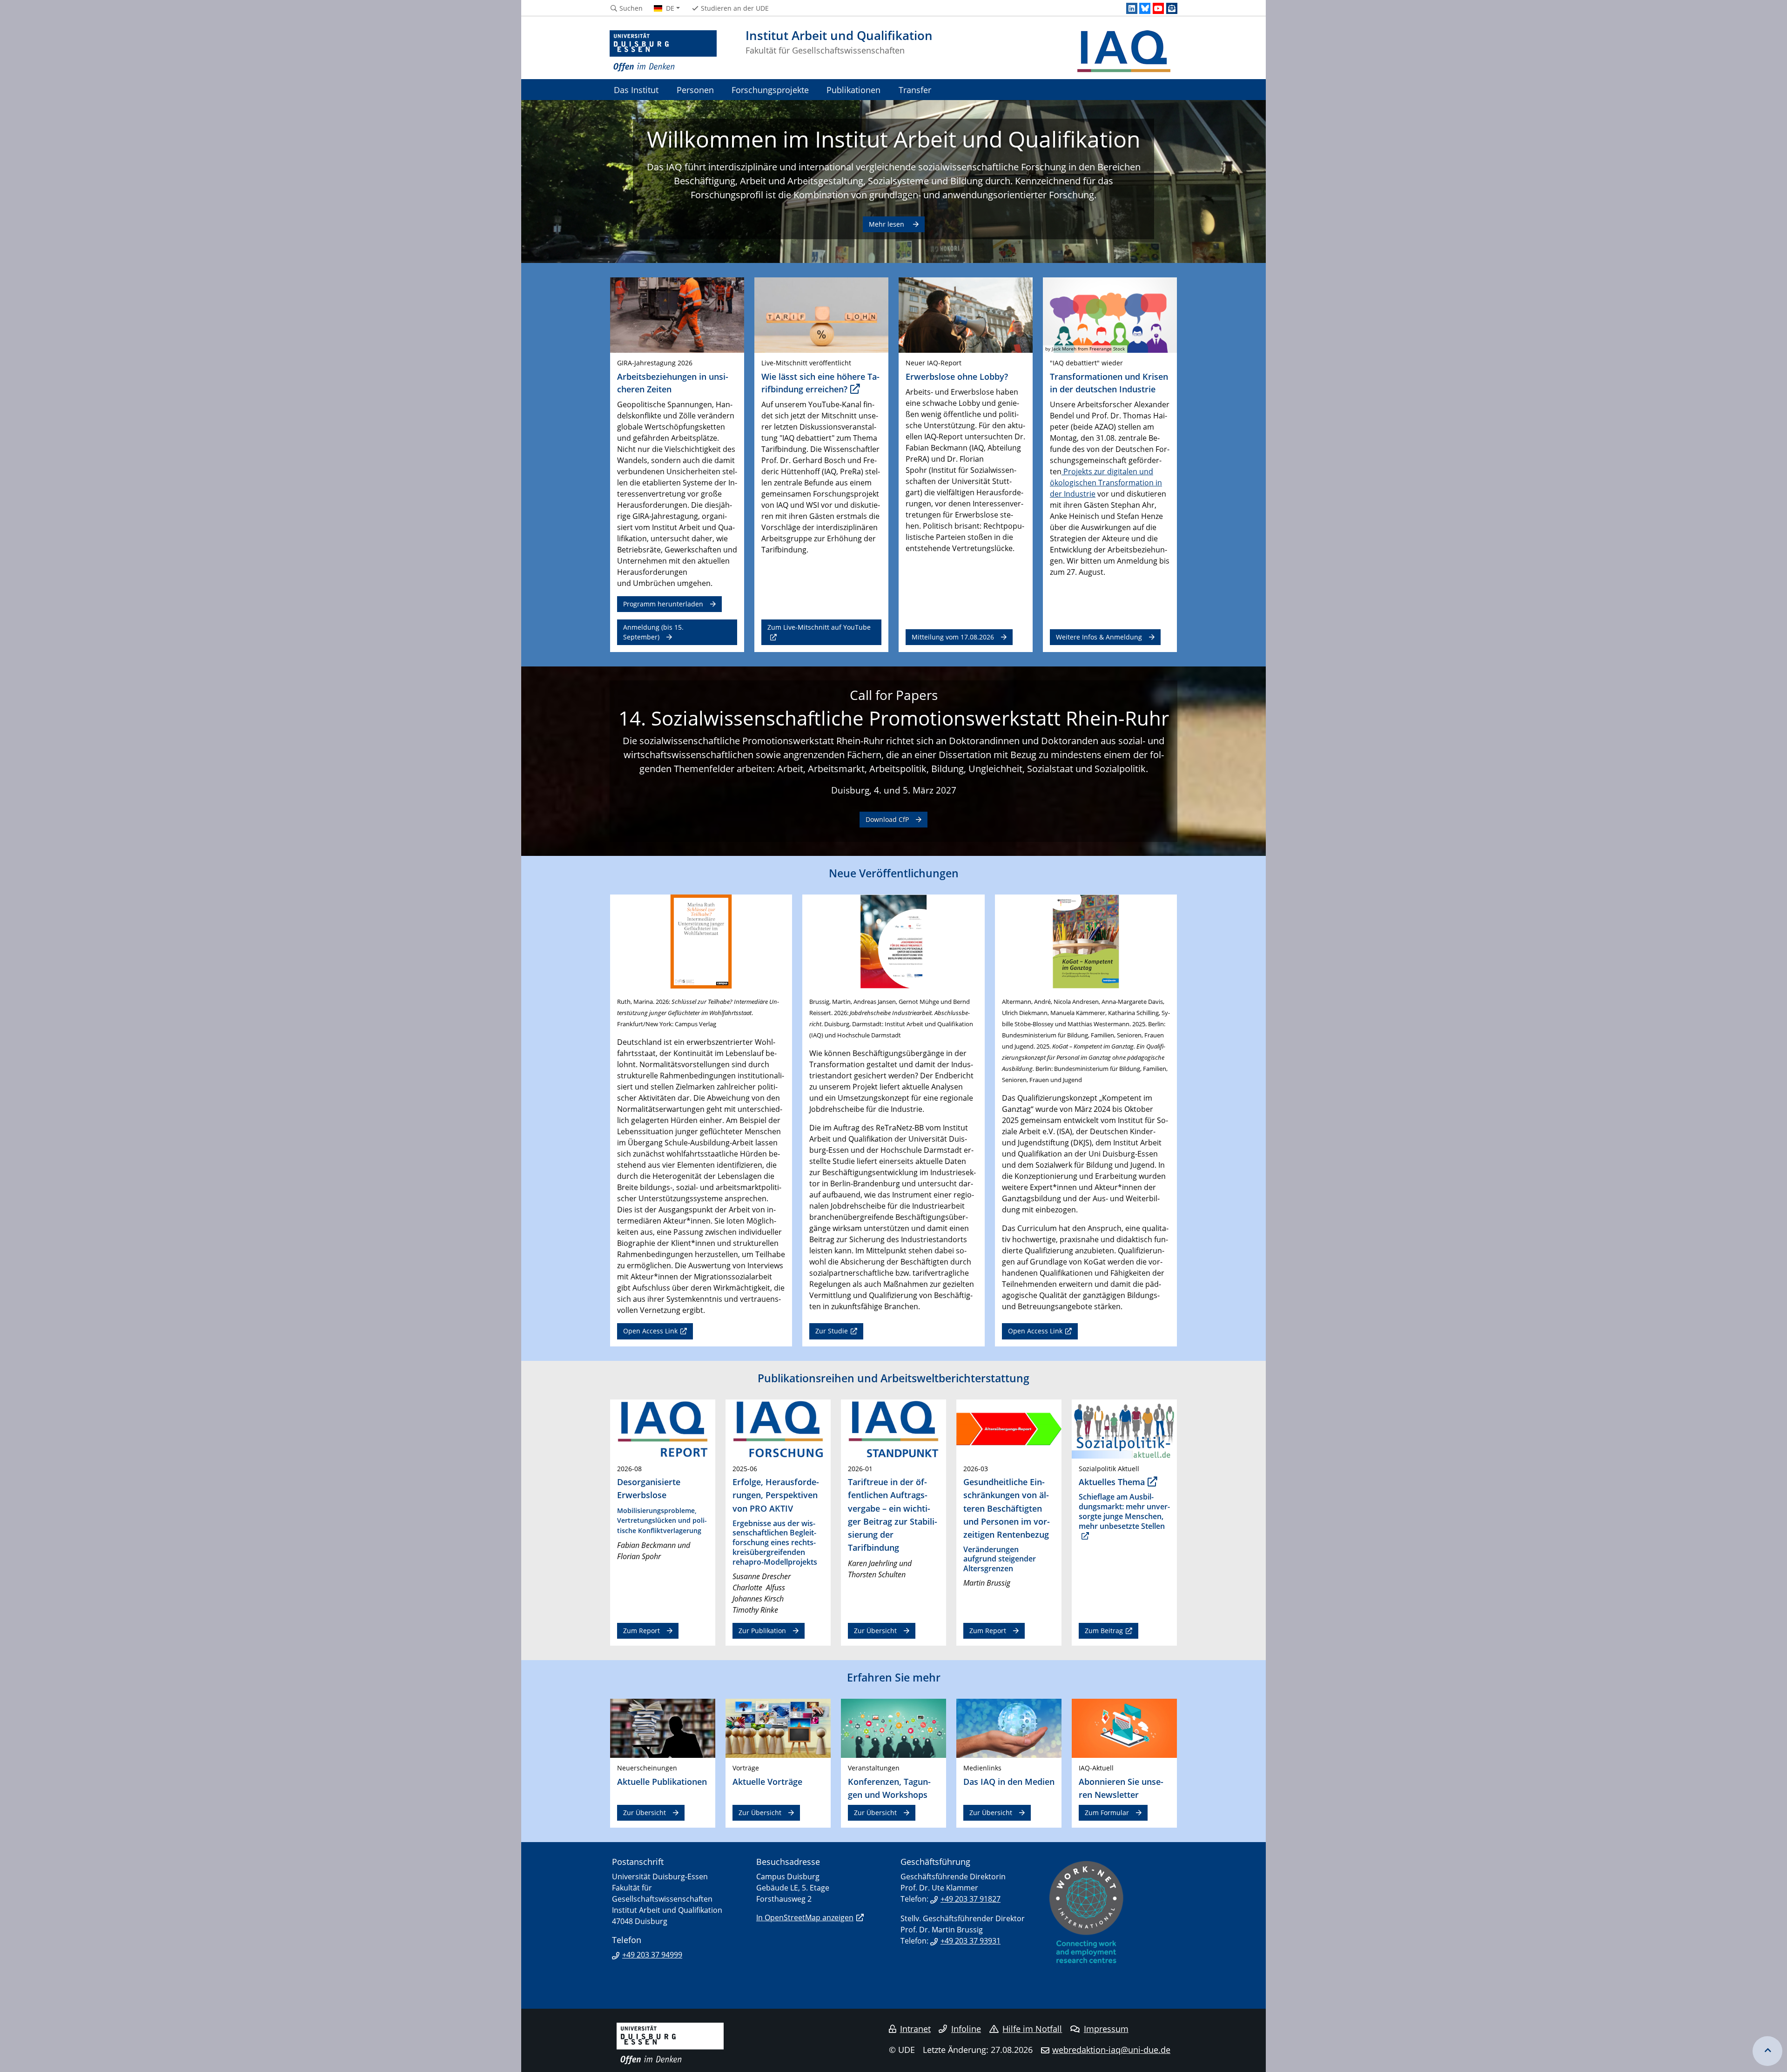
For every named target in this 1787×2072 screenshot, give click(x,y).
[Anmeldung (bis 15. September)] (677, 315)
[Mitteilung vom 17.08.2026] (966, 315)
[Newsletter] (1172, 8)
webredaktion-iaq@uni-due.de (1111, 2050)
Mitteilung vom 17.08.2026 (953, 637)
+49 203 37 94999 (652, 1955)
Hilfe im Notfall (1032, 2029)
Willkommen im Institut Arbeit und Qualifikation (893, 139)
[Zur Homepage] (663, 51)
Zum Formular (1107, 1813)
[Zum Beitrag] (1124, 1428)
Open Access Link (650, 1331)
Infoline (966, 2029)
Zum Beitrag (1104, 1631)
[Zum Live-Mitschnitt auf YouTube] (821, 315)
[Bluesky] (1145, 8)
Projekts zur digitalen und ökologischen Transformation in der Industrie (1106, 483)
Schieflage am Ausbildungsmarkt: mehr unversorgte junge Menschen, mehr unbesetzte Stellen (1124, 1511)
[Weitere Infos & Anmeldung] (1110, 315)
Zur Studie (832, 1331)
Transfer (915, 90)
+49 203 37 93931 (971, 1941)
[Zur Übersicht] (893, 1428)
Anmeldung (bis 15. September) (653, 632)
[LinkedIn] (1132, 8)
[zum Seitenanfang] (1767, 2051)
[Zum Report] (663, 1428)
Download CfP (887, 819)
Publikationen (853, 90)
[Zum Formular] (1124, 1728)
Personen (695, 90)
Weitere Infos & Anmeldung (1099, 637)
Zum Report (642, 1631)
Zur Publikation (762, 1631)
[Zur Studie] (893, 941)
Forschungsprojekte (770, 90)
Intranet (915, 2029)
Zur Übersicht (875, 1631)
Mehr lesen (887, 224)
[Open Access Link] (701, 941)
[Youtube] (1158, 8)
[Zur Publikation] (778, 1428)
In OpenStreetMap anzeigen (805, 1917)
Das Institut (636, 90)
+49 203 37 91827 (971, 1899)
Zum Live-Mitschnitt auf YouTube (819, 627)
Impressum (1106, 2029)
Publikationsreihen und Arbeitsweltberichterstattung (893, 1378)
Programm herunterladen (663, 604)
